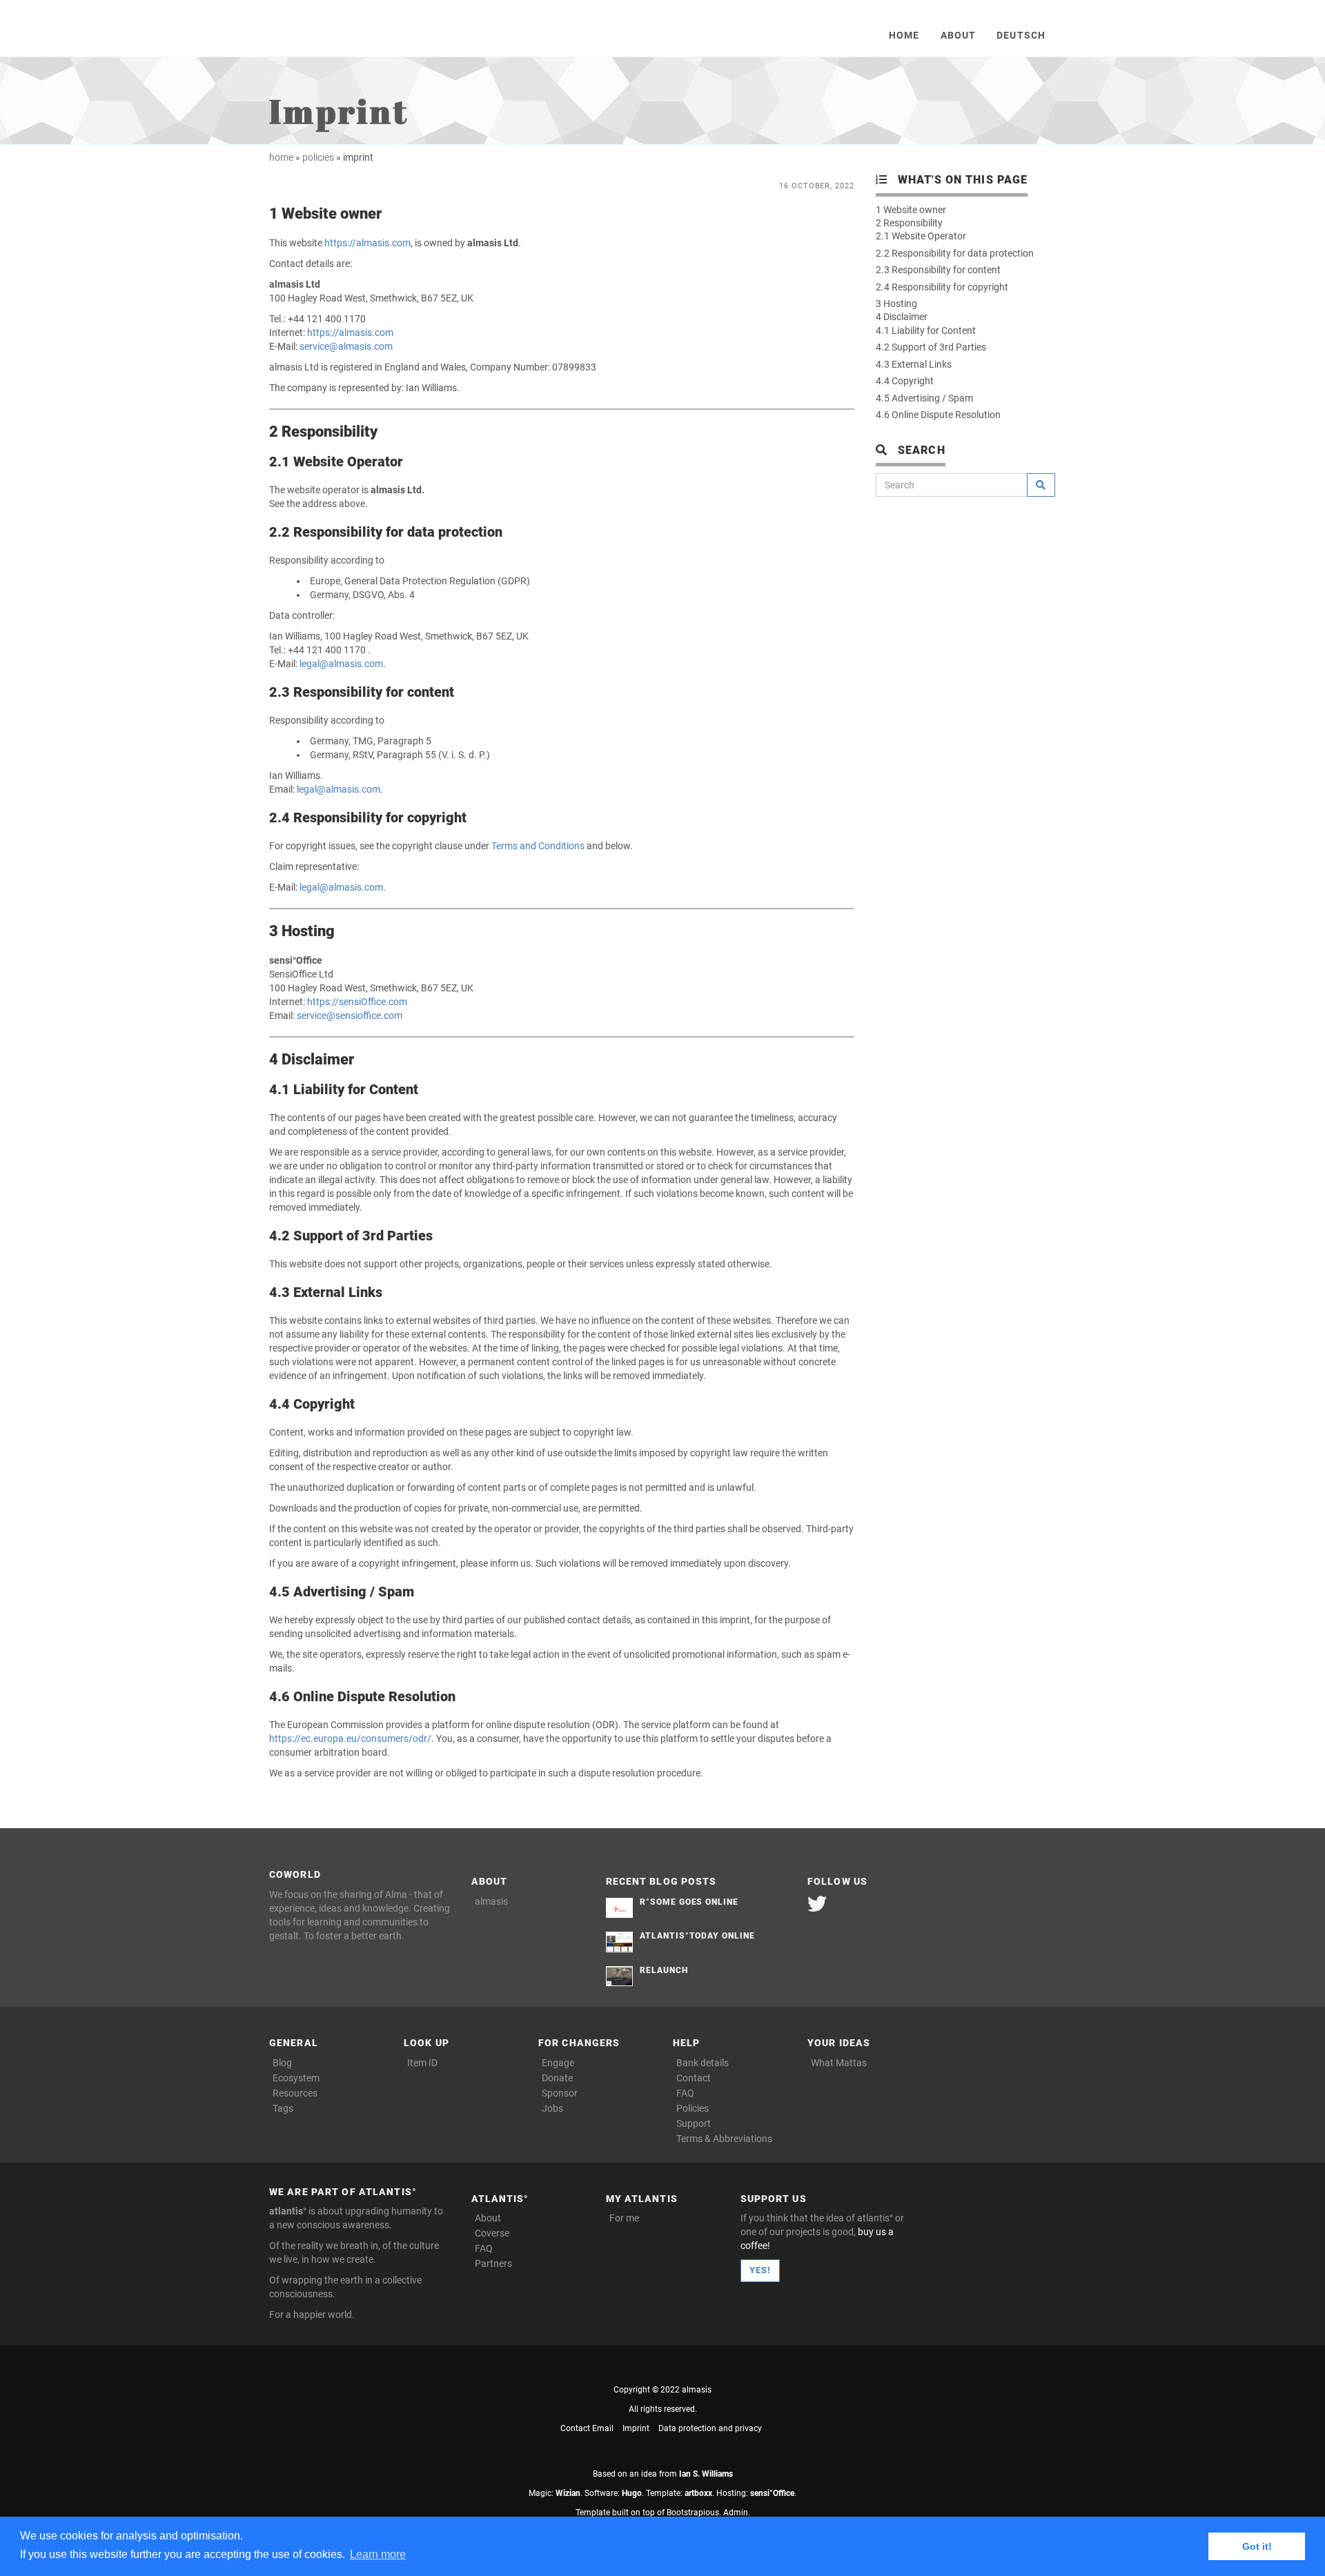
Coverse (492, 2233)
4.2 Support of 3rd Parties (931, 347)
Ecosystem (296, 2078)
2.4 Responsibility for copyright (942, 287)
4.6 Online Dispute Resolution (938, 415)
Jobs (552, 2108)
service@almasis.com (346, 346)
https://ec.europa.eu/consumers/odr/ (350, 1738)
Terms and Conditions (538, 846)
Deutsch (1021, 35)
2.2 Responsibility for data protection (955, 253)
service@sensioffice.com (350, 1015)
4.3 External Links (914, 364)
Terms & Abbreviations (724, 2139)
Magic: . (556, 2493)
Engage (558, 2063)
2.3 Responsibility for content (938, 270)
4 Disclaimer (902, 317)
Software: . (614, 2493)
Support (694, 2123)
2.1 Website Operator (921, 236)
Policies (693, 2108)
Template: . (680, 2493)
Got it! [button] (1257, 2546)
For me (624, 2218)
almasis (491, 1901)
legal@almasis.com (341, 664)
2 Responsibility (909, 223)
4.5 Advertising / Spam (924, 398)
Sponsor (560, 2093)
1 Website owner (911, 210)
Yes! (760, 2270)
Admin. (737, 2513)
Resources (295, 2093)
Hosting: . (756, 2493)
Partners (493, 2263)
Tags (283, 2108)
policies (318, 157)
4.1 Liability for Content (926, 330)
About (959, 35)
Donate (557, 2078)
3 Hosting (896, 304)
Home (904, 35)
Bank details (703, 2063)
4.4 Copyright (905, 381)
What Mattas (839, 2063)
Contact (694, 2078)
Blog (282, 2063)
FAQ (685, 2093)
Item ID (422, 2063)
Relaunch (664, 1970)
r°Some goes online (689, 1902)
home (281, 157)
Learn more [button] (378, 2554)
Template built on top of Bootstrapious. (648, 2513)
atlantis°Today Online (697, 1936)
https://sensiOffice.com (357, 1002)
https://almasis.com (367, 243)
